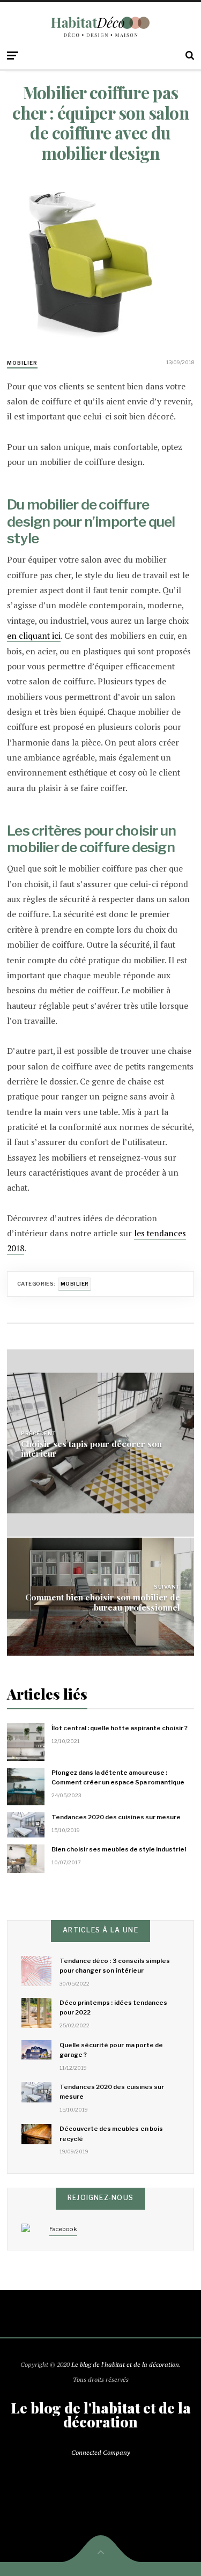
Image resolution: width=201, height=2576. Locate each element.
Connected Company (101, 2452)
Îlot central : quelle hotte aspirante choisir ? (120, 1728)
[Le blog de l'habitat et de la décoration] (100, 27)
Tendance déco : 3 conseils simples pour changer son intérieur (115, 1966)
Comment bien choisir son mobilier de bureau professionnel (103, 1601)
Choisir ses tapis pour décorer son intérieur (91, 1448)
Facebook (63, 2229)
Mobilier (22, 363)
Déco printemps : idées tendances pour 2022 (113, 2007)
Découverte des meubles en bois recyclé (111, 2134)
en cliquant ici (34, 636)
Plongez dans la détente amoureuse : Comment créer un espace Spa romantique (118, 1777)
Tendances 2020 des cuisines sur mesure (116, 1817)
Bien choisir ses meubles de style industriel (119, 1849)
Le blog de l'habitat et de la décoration (125, 2364)
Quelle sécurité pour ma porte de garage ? (111, 2050)
